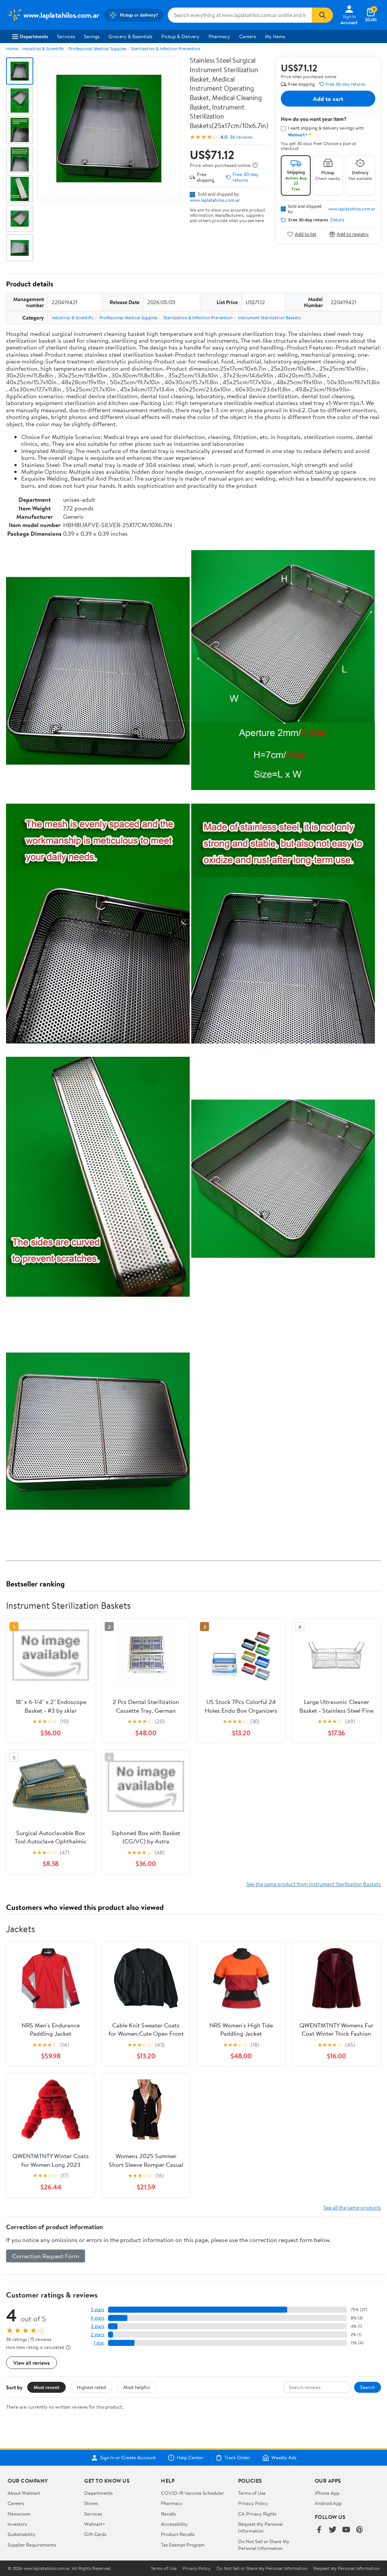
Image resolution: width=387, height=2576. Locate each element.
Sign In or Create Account (128, 2458)
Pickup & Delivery (180, 36)
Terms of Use (252, 2493)
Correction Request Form (46, 2256)
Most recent (46, 2387)
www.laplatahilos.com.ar (215, 200)
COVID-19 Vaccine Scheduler (193, 2493)
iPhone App (327, 2493)
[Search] (322, 15)
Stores (91, 2503)
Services (66, 36)
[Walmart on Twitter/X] (333, 2530)
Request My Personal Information (260, 2527)
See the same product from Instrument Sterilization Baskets (314, 1884)
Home (12, 49)
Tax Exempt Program (183, 2545)
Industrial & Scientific (43, 49)
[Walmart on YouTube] (346, 2530)
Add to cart (328, 99)
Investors (17, 2524)
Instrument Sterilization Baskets (269, 318)
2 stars (98, 2334)
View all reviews (32, 2363)
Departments (34, 36)
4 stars (97, 2318)
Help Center (190, 2458)
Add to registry (353, 234)
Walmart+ (95, 2524)
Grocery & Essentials (130, 36)
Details (337, 220)
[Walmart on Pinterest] (360, 2530)
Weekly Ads (284, 2458)
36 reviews (241, 137)
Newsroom (19, 2514)
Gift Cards (95, 2534)
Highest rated (91, 2387)
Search (368, 2387)
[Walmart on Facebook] (319, 2530)
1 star (99, 2343)
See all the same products (352, 2207)
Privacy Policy (253, 2503)
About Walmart (24, 2493)
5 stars (98, 2309)
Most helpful (136, 2387)
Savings (92, 36)
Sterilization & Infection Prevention (165, 49)
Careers (248, 36)
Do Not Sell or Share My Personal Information (264, 2545)
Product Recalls (178, 2534)
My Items (275, 36)
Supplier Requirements (32, 2545)
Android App (328, 2503)
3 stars (98, 2326)
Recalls (168, 2514)
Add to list (306, 234)
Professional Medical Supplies (98, 49)
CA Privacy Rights (257, 2514)
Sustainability (22, 2534)
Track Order (237, 2458)
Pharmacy (219, 36)
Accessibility (174, 2524)
